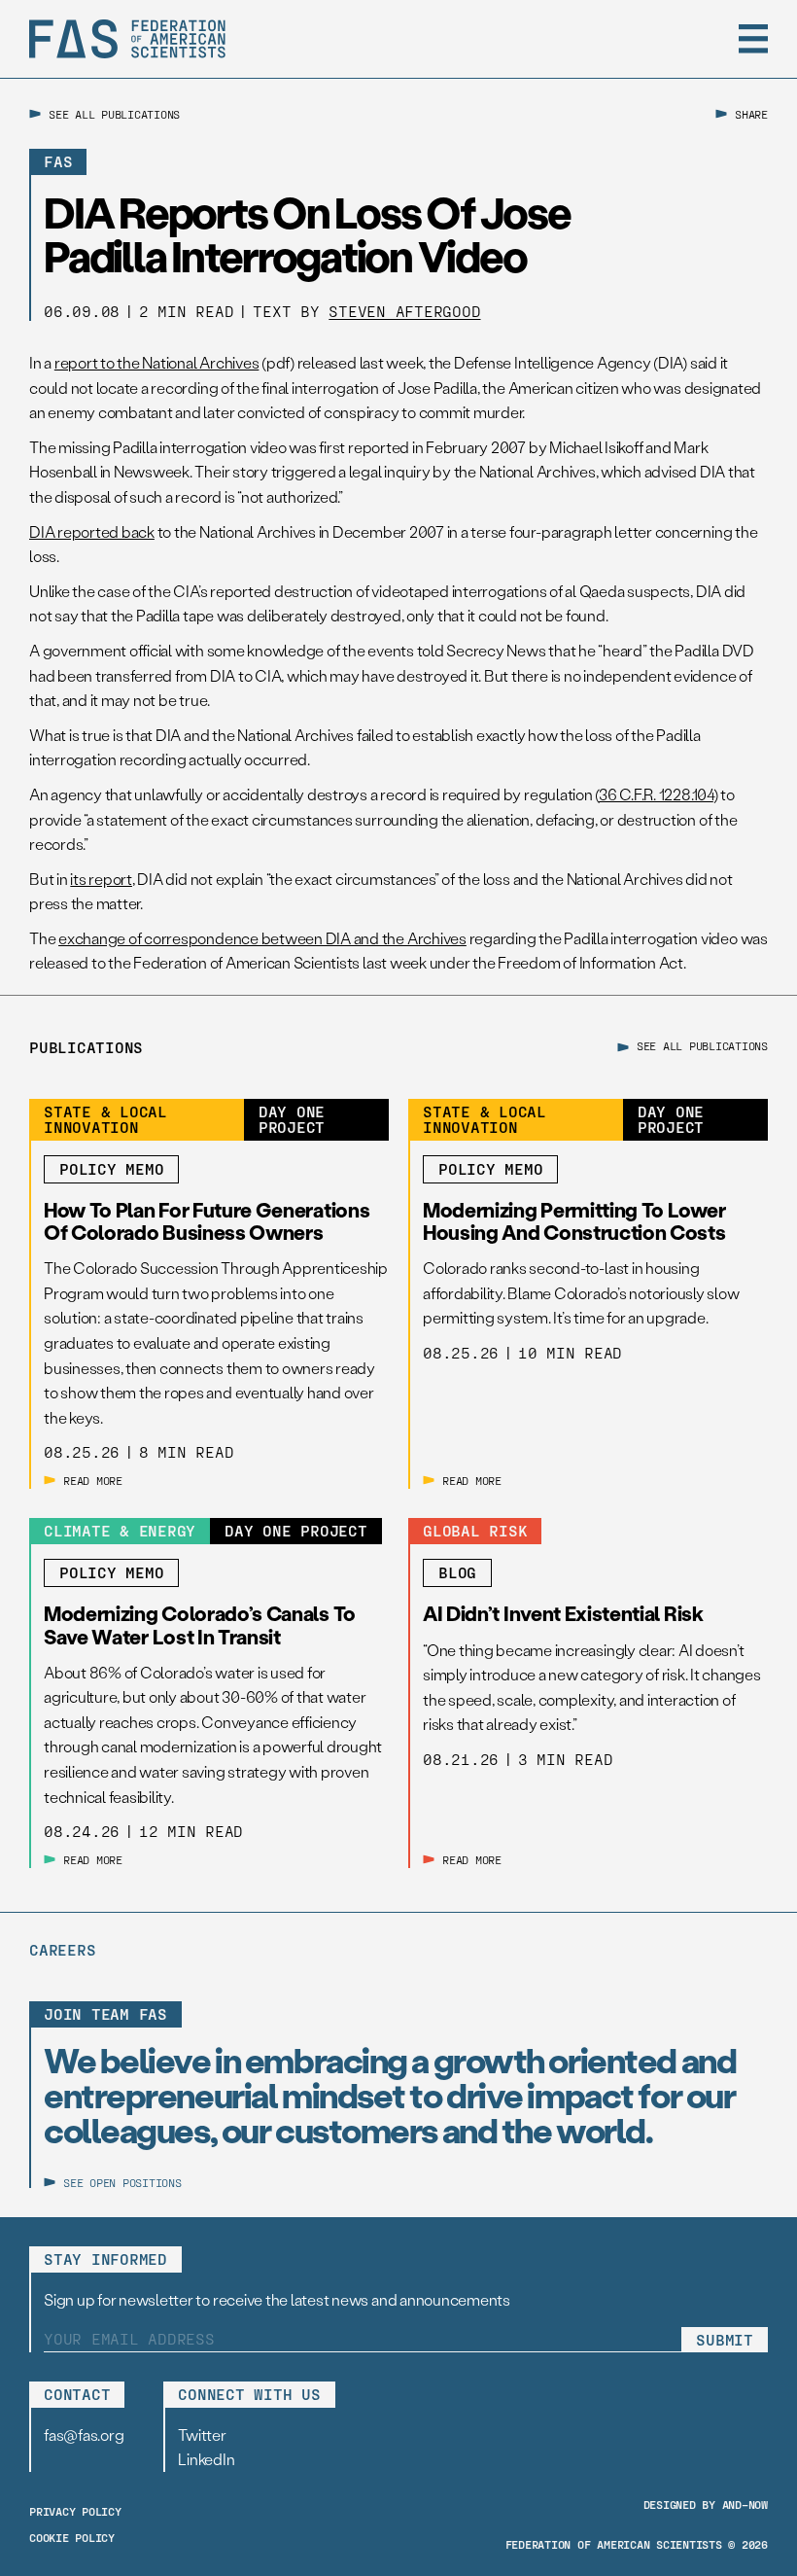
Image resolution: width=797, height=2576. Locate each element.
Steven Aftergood (404, 311)
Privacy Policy (75, 2511)
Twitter (202, 2435)
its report (101, 879)
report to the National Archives (157, 362)
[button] (753, 39)
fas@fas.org (84, 2435)
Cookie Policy (72, 2537)
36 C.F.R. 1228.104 (656, 794)
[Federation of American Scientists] (127, 39)
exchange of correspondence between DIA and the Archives (262, 938)
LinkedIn (206, 2459)
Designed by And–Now (706, 2504)
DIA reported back (92, 531)
